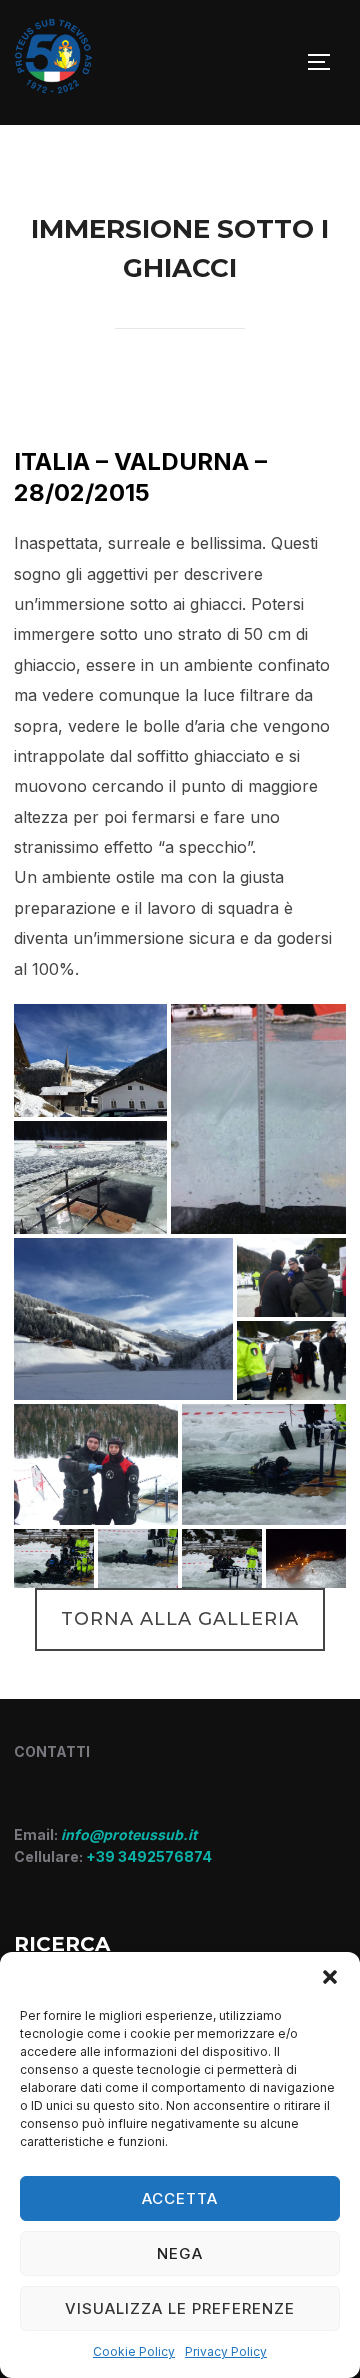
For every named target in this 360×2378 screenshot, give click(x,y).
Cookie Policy (134, 2351)
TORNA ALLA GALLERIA (180, 1619)
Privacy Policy (226, 2351)
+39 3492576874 (149, 1856)
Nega (180, 2253)
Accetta (180, 2198)
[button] (330, 1977)
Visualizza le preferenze (180, 2308)
